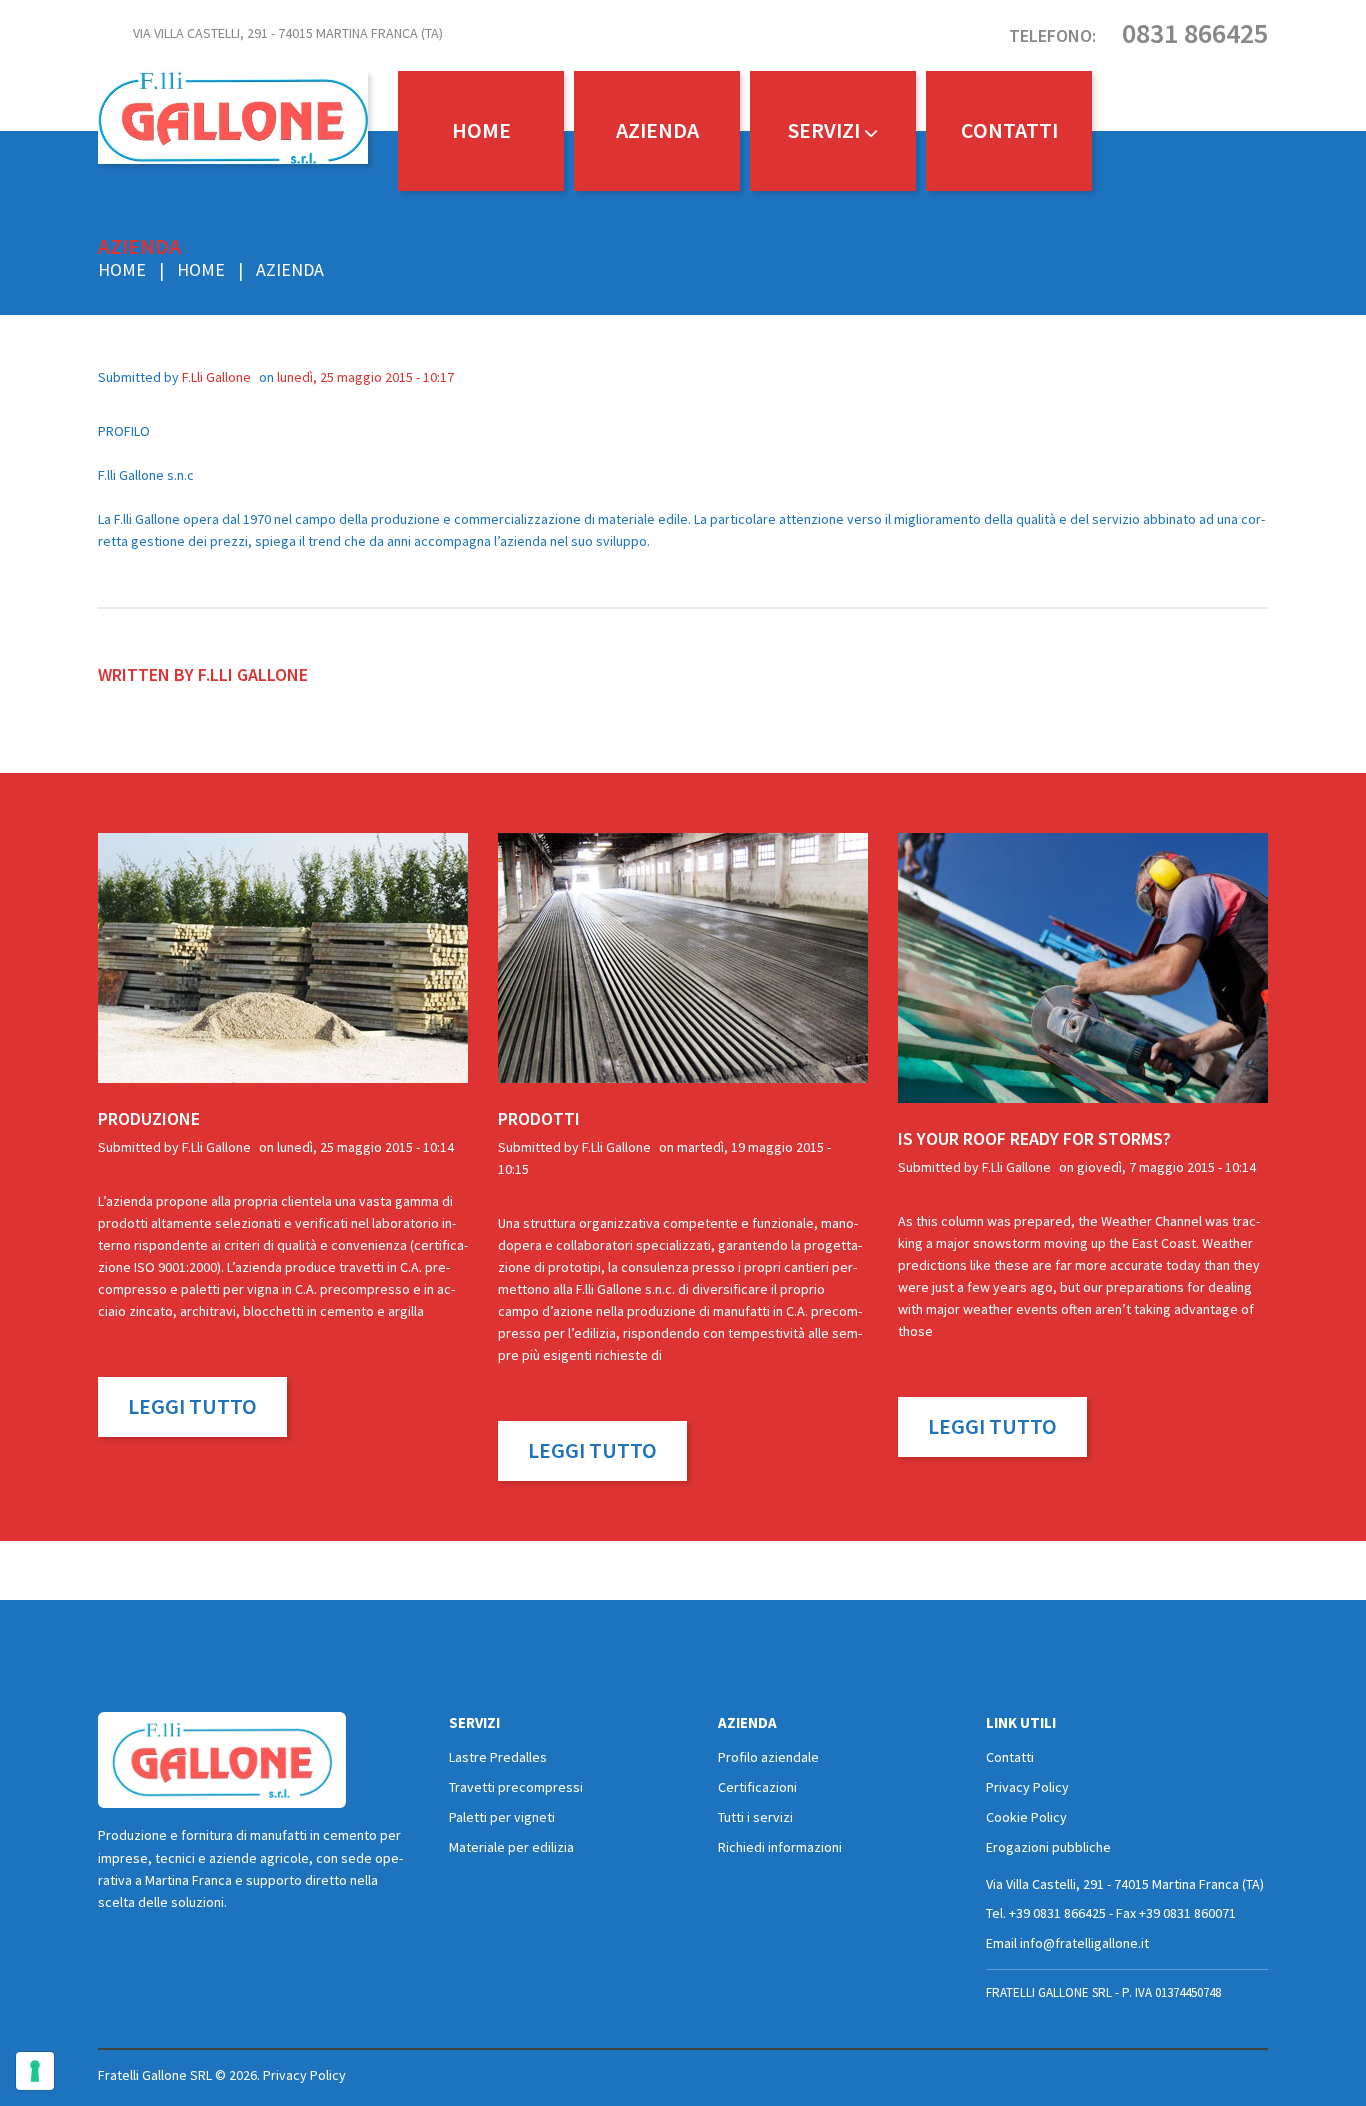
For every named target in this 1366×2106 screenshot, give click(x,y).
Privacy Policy (1027, 1787)
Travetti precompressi (516, 1787)
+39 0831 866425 (1057, 1913)
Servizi (824, 130)
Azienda (657, 130)
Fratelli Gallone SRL (155, 2075)
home (201, 269)
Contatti (1009, 130)
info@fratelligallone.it (1084, 1943)
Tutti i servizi (755, 1817)
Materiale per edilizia (511, 1847)
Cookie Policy (1026, 1817)
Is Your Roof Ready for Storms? (1034, 1138)
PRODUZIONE (149, 1118)
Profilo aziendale (768, 1757)
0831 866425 (1195, 33)
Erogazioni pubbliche (1048, 1847)
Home (481, 130)
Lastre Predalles (498, 1757)
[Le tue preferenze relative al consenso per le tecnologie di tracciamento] (35, 2071)
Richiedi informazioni (780, 1847)
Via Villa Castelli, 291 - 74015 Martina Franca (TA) (288, 33)
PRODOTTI (539, 1118)
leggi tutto (192, 1406)
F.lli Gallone (216, 377)
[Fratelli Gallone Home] (222, 1760)
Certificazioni (757, 1787)
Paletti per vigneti (502, 1817)
